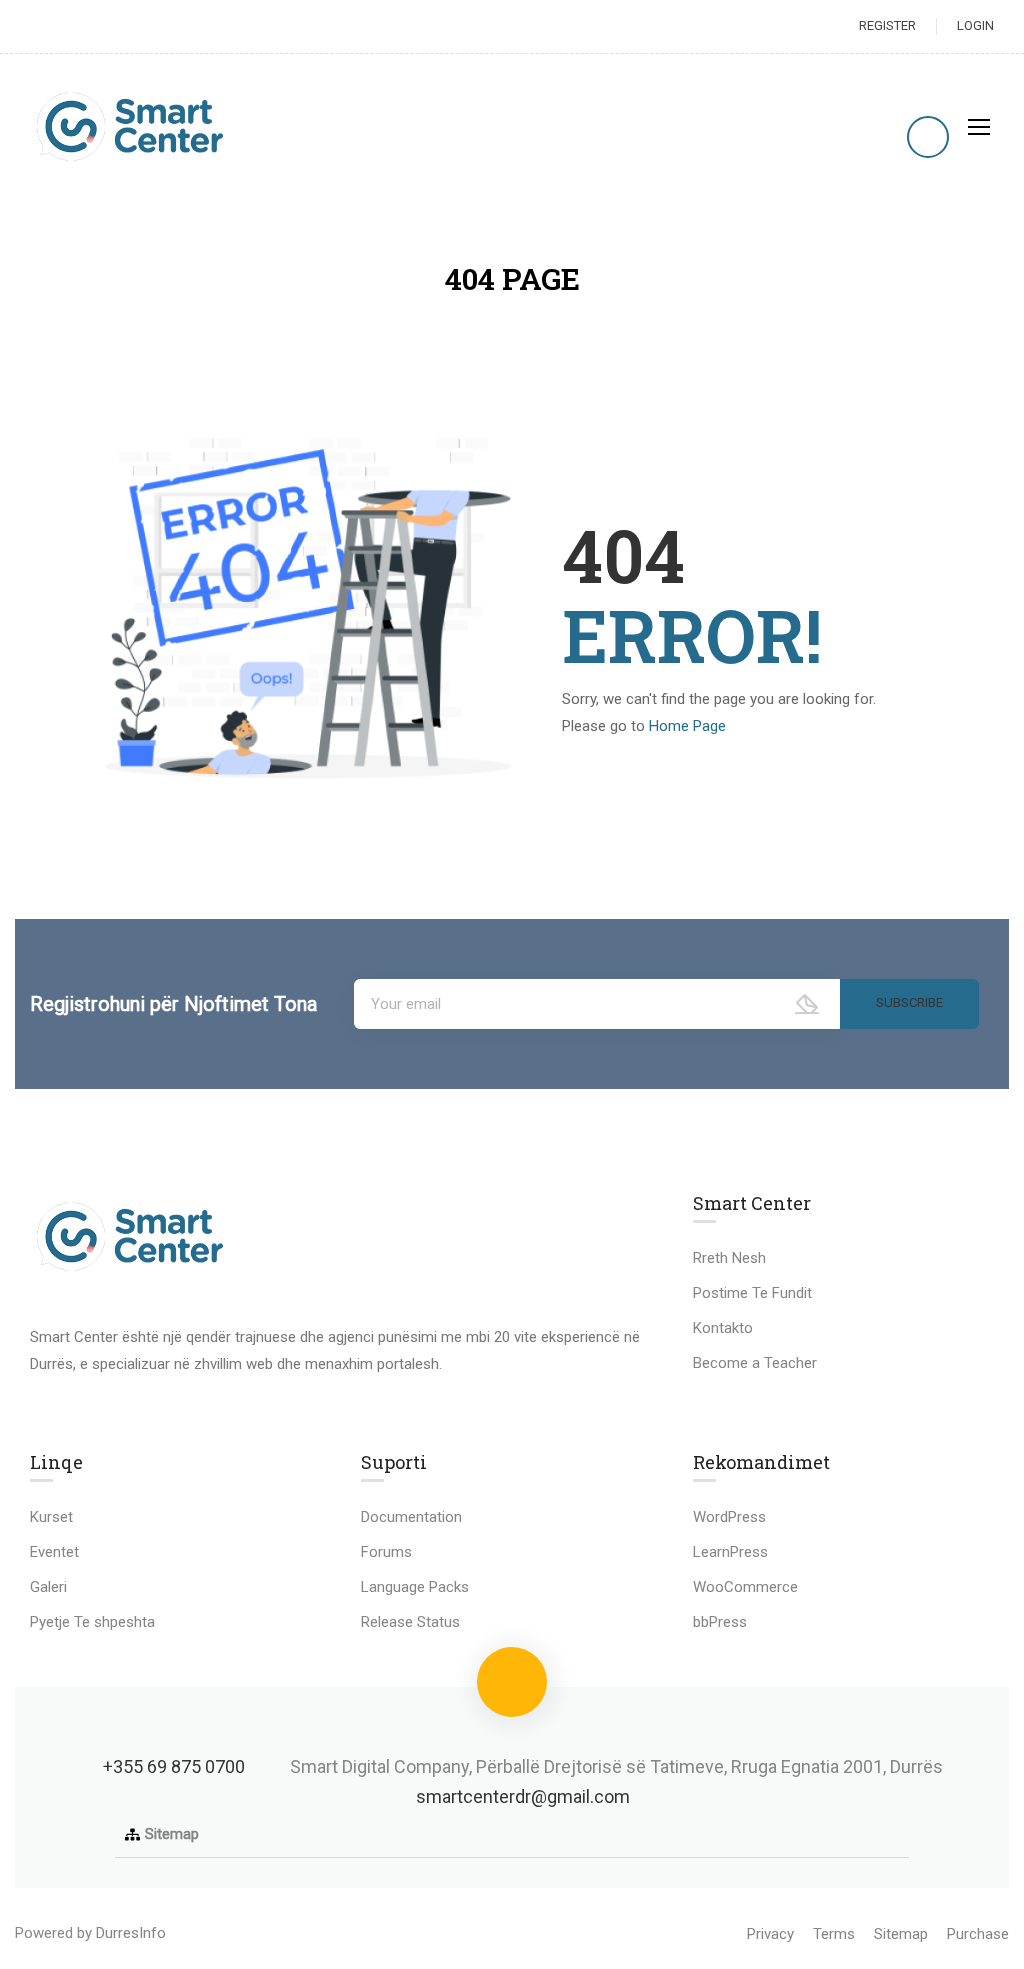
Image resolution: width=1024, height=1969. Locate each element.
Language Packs (415, 1587)
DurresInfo (131, 1933)
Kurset (51, 1517)
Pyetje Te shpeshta (92, 1622)
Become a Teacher (755, 1363)
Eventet (54, 1552)
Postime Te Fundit (752, 1293)
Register (887, 25)
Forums (386, 1552)
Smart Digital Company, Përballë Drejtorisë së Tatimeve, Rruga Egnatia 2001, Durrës (616, 1766)
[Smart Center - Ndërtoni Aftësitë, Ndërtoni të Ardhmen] (130, 126)
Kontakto (723, 1328)
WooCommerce (745, 1587)
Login (975, 25)
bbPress (720, 1622)
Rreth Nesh (729, 1258)
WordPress (729, 1517)
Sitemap (172, 1834)
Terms (834, 1934)
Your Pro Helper (222, 1933)
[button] (512, 1835)
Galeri (48, 1587)
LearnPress (730, 1552)
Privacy (770, 1934)
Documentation (411, 1517)
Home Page (687, 726)
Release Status (410, 1622)
